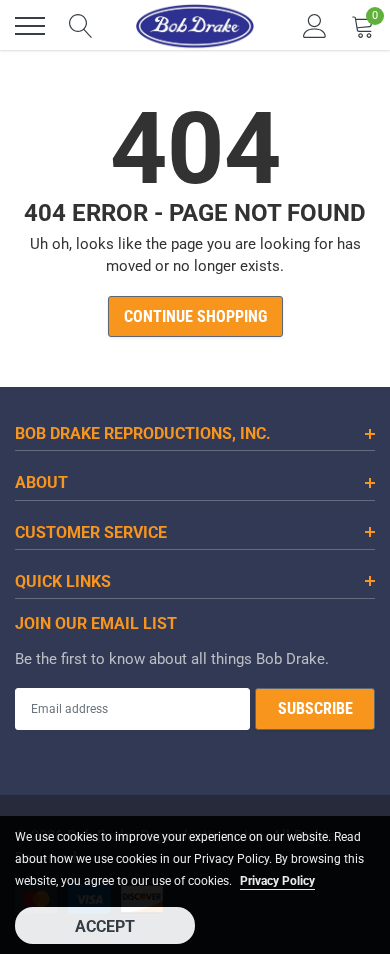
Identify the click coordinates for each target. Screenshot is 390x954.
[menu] (30, 26)
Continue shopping (195, 316)
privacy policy (277, 881)
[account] (315, 26)
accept (105, 926)
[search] (81, 26)
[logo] (195, 26)
